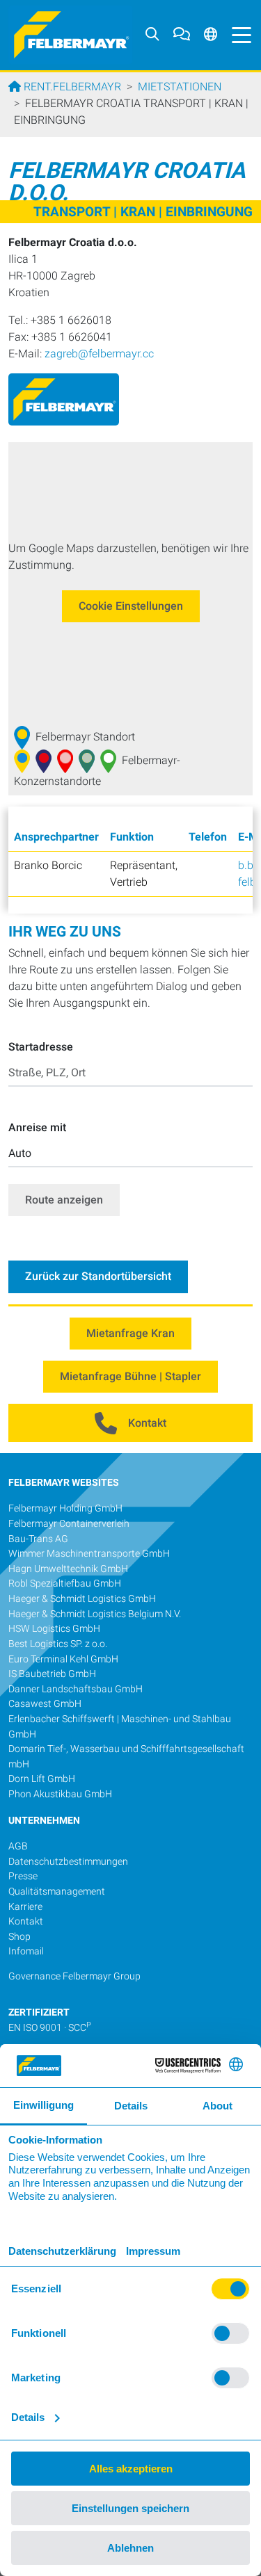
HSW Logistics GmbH (54, 1629)
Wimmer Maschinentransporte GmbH (89, 1554)
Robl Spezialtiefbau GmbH (65, 1583)
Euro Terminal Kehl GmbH (63, 1659)
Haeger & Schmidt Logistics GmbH (82, 1599)
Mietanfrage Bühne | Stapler (130, 1376)
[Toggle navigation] (238, 35)
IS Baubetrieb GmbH (52, 1674)
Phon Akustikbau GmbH (60, 1794)
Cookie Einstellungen (131, 606)
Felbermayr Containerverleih (69, 1524)
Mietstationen (180, 87)
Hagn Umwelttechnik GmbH (68, 1569)
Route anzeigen (64, 1200)
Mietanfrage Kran (130, 1333)
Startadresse (41, 1047)
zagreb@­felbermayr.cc (99, 354)
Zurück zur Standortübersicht (98, 1276)
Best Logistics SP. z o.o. (58, 1644)
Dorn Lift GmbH (42, 1779)
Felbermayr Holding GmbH (65, 1508)
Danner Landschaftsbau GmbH (76, 1689)
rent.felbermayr (71, 87)
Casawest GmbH (45, 1704)
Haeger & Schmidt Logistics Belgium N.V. (95, 1614)
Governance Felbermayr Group (74, 1976)
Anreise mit (37, 1127)
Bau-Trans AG (38, 1539)
